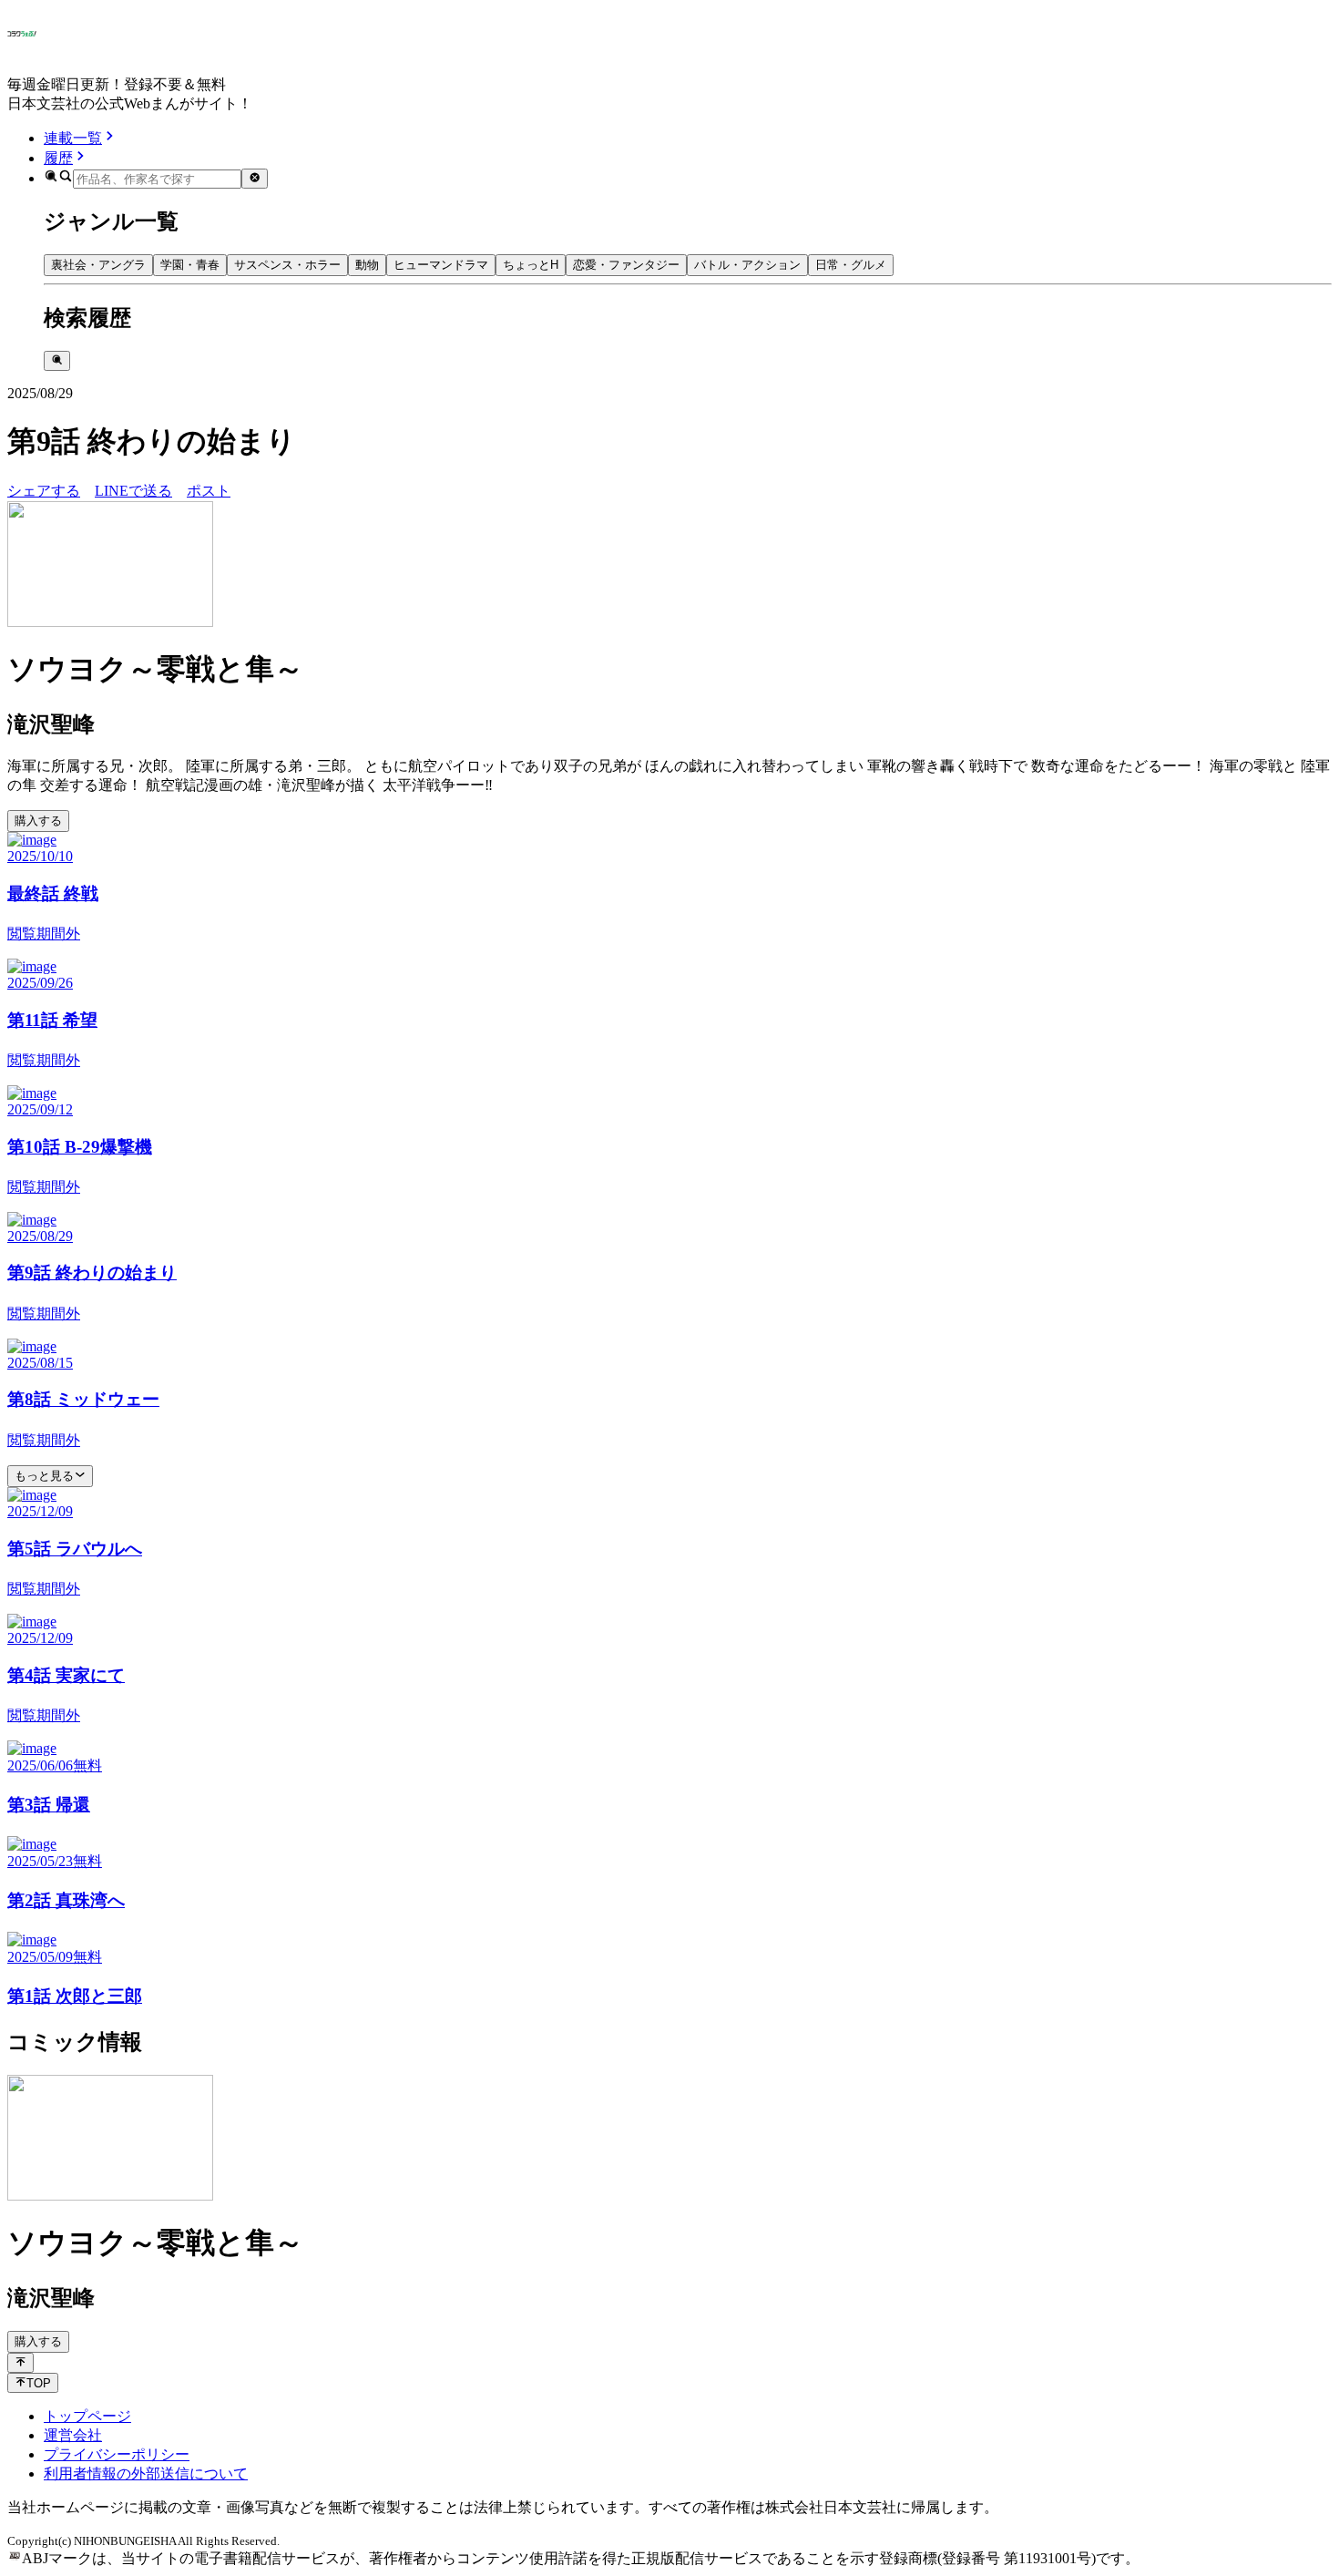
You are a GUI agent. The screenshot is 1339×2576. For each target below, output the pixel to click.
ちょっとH (531, 265)
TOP (39, 2383)
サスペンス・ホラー (287, 265)
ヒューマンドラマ (441, 265)
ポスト (209, 491)
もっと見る (44, 1476)
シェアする (44, 491)
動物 (367, 265)
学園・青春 (190, 265)
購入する (38, 821)
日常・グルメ (851, 265)
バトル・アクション (747, 265)
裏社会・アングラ (98, 265)
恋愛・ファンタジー (626, 265)
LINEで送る (133, 491)
